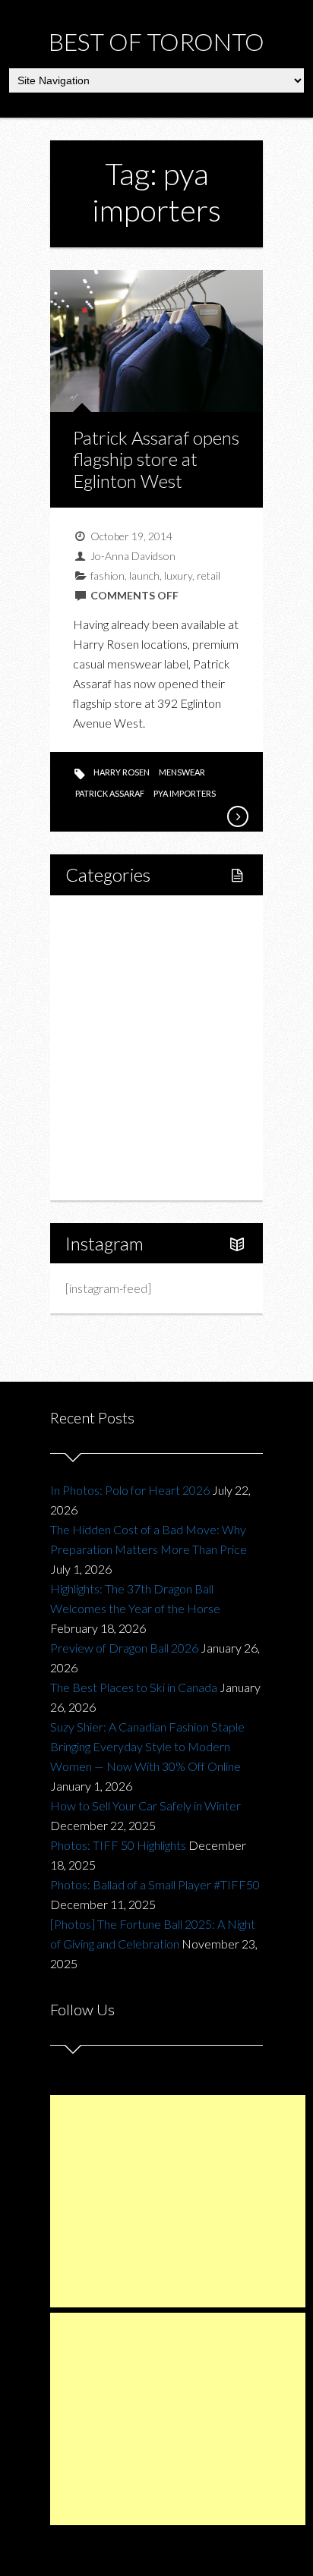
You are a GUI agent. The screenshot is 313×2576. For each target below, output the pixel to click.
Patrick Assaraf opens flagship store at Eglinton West (156, 459)
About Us (106, 1176)
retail (209, 576)
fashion (107, 576)
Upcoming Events (127, 1125)
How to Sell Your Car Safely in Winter (145, 1805)
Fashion (102, 1073)
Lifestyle (104, 944)
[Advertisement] (178, 2201)
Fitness (116, 970)
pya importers (185, 793)
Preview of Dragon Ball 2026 (124, 1648)
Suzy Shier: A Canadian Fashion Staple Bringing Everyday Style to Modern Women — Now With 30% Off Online (147, 1746)
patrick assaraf (110, 793)
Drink (112, 1047)
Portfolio (105, 1151)
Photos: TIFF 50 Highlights (118, 1845)
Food (96, 996)
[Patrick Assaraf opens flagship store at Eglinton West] (237, 816)
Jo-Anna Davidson (133, 556)
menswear (182, 772)
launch (144, 576)
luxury (178, 576)
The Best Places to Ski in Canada (134, 1687)
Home (99, 918)
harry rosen (122, 772)
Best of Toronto (156, 41)
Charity (101, 1099)
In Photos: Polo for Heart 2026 (130, 1490)
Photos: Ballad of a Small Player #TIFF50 (155, 1884)
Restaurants (129, 1022)
